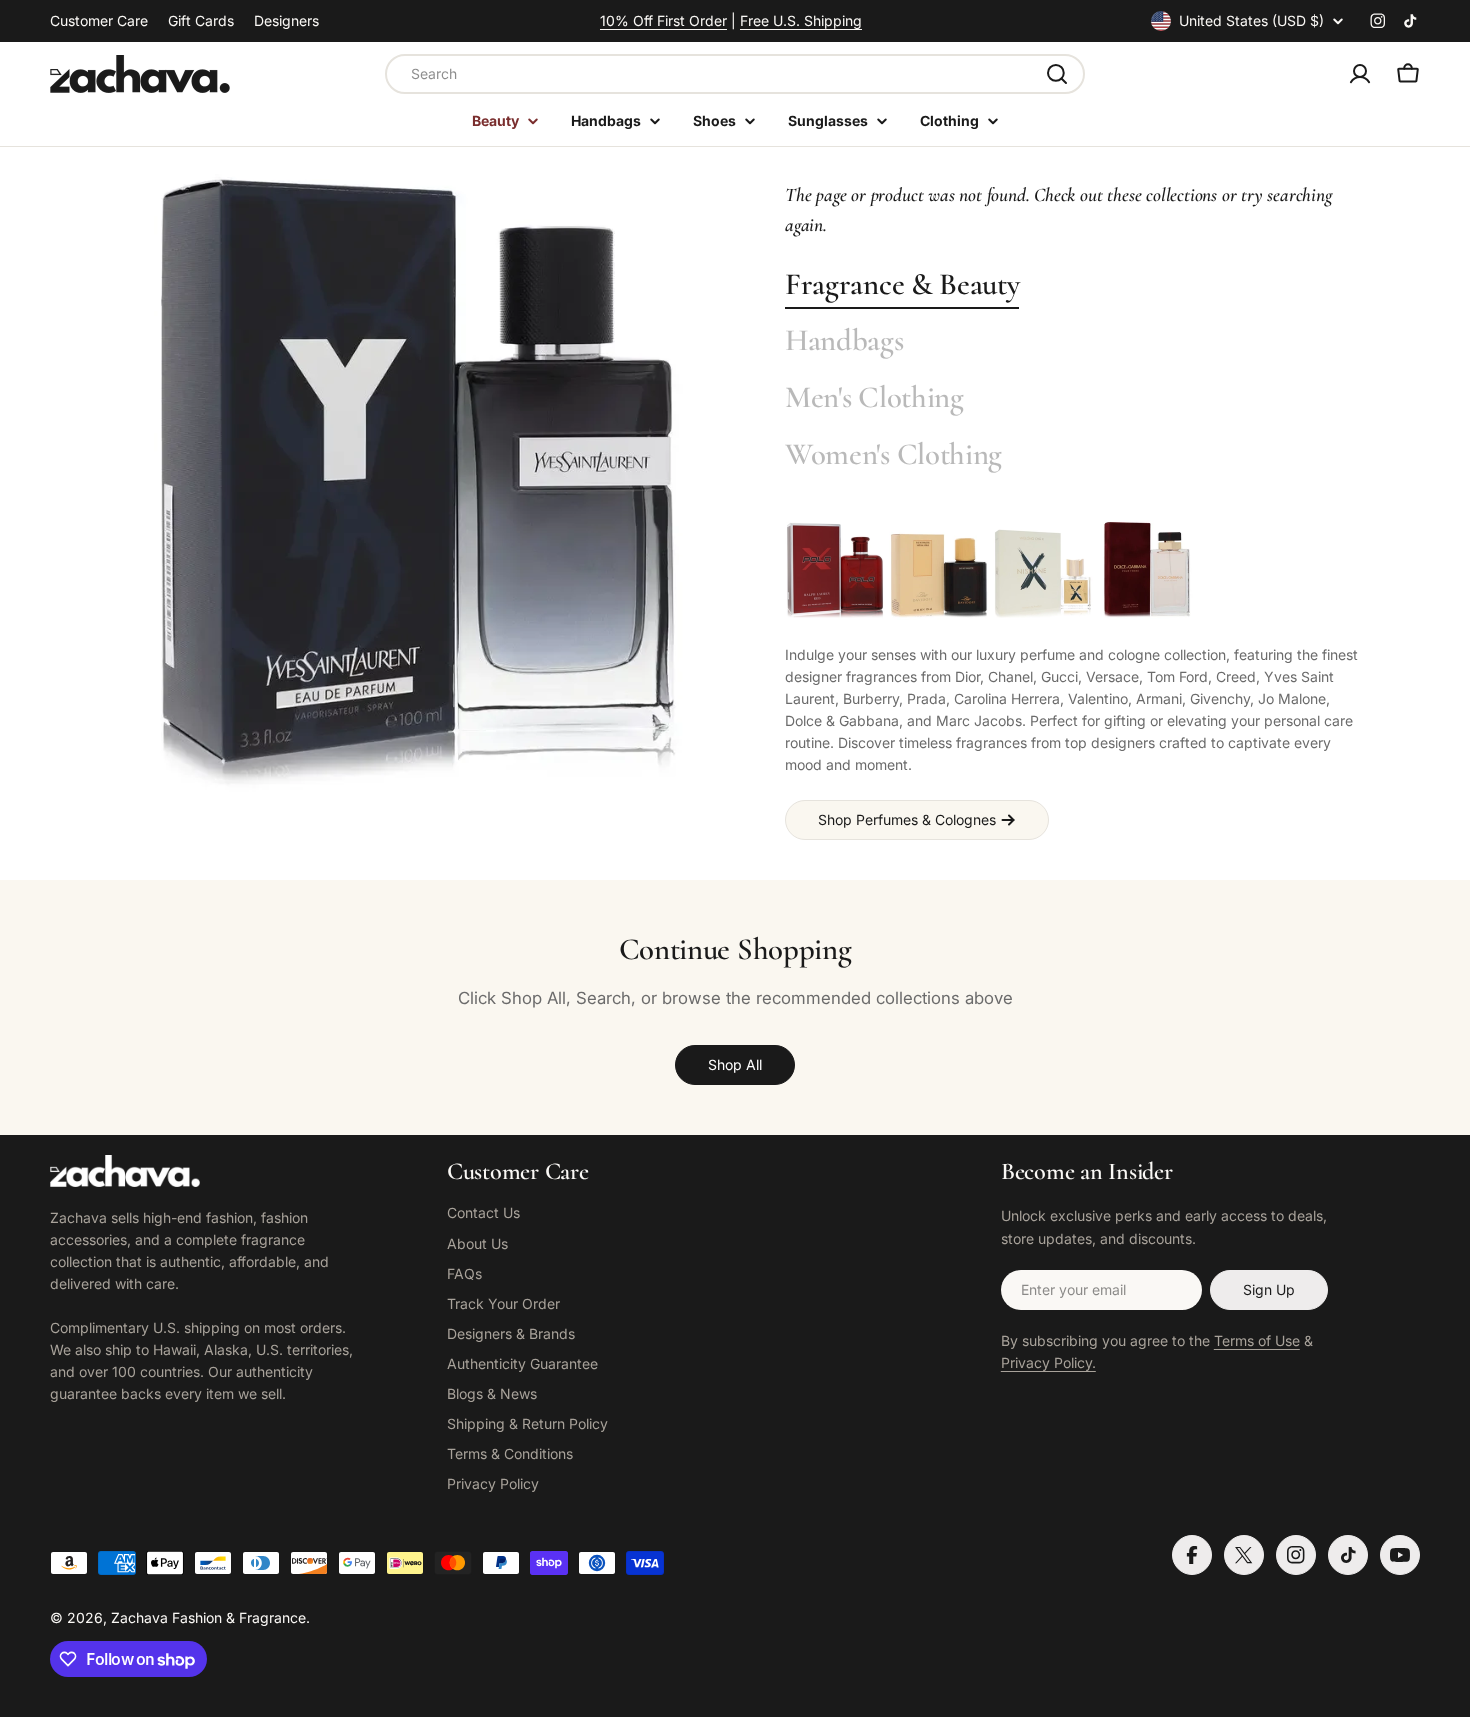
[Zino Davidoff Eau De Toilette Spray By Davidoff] (939, 570)
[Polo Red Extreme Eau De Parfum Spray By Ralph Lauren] (835, 570)
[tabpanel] (1077, 680)
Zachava (139, 1617)
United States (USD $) (1251, 20)
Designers (286, 20)
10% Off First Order (663, 20)
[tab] (902, 285)
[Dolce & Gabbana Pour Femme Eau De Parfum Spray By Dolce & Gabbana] (1147, 570)
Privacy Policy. (1048, 1362)
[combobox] (735, 74)
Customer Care (99, 20)
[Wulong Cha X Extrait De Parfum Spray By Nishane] (1043, 570)
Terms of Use (1257, 1340)
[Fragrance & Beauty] (417, 484)
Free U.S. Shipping (801, 20)
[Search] (1057, 74)
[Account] (1360, 74)
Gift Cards (201, 20)
